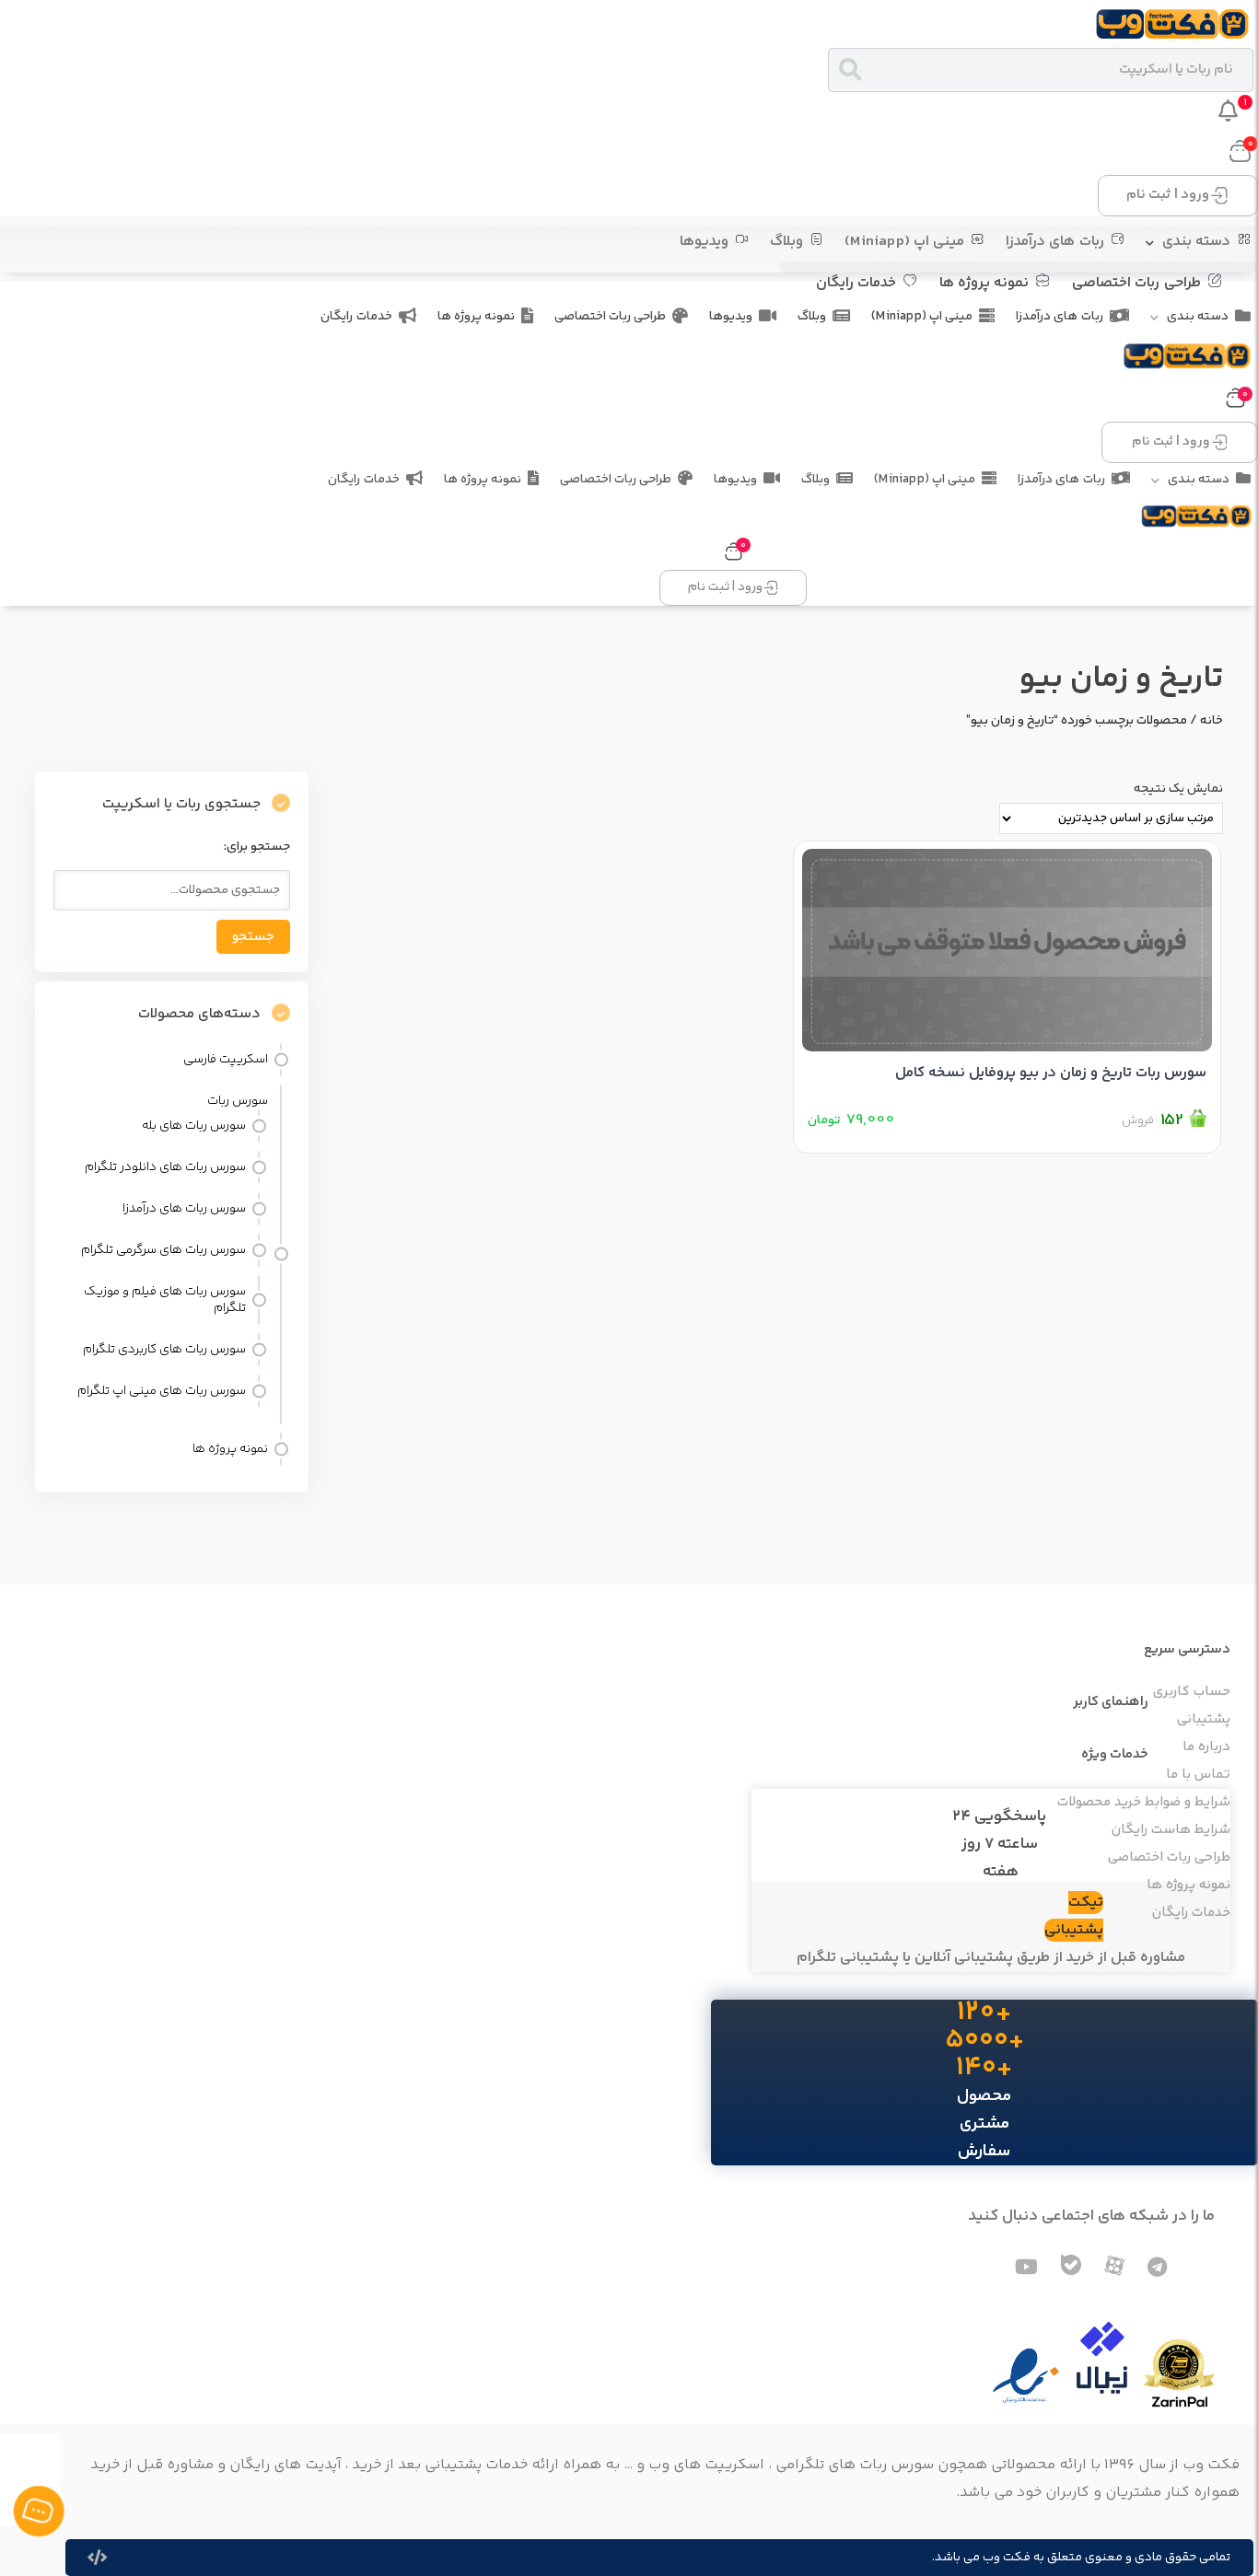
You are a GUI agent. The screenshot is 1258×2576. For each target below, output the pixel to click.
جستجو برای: (257, 847)
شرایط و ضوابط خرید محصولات (1144, 1803)
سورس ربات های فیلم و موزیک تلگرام (165, 1300)
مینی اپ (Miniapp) (904, 242)
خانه (1211, 721)
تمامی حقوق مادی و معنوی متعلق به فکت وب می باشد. (1081, 2558)
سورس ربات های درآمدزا (184, 1209)
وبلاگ (786, 242)
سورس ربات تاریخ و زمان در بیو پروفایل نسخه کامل (1051, 1073)
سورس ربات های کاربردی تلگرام (164, 1350)
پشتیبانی (1204, 1720)
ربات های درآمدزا (1054, 242)
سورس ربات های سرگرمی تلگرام (163, 1250)
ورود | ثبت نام (1168, 195)
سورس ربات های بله (194, 1126)
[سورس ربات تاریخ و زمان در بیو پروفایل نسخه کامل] (1007, 946)
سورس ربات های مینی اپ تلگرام (162, 1391)
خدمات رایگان (856, 283)
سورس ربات (238, 1101)
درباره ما (1206, 1747)
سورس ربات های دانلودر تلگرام (165, 1167)
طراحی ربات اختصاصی (1136, 283)
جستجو (253, 937)
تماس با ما (1198, 1775)
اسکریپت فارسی (226, 1060)
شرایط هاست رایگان (1171, 1830)
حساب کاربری (1192, 1692)
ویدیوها (704, 242)
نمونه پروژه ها (984, 283)
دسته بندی (1196, 242)
